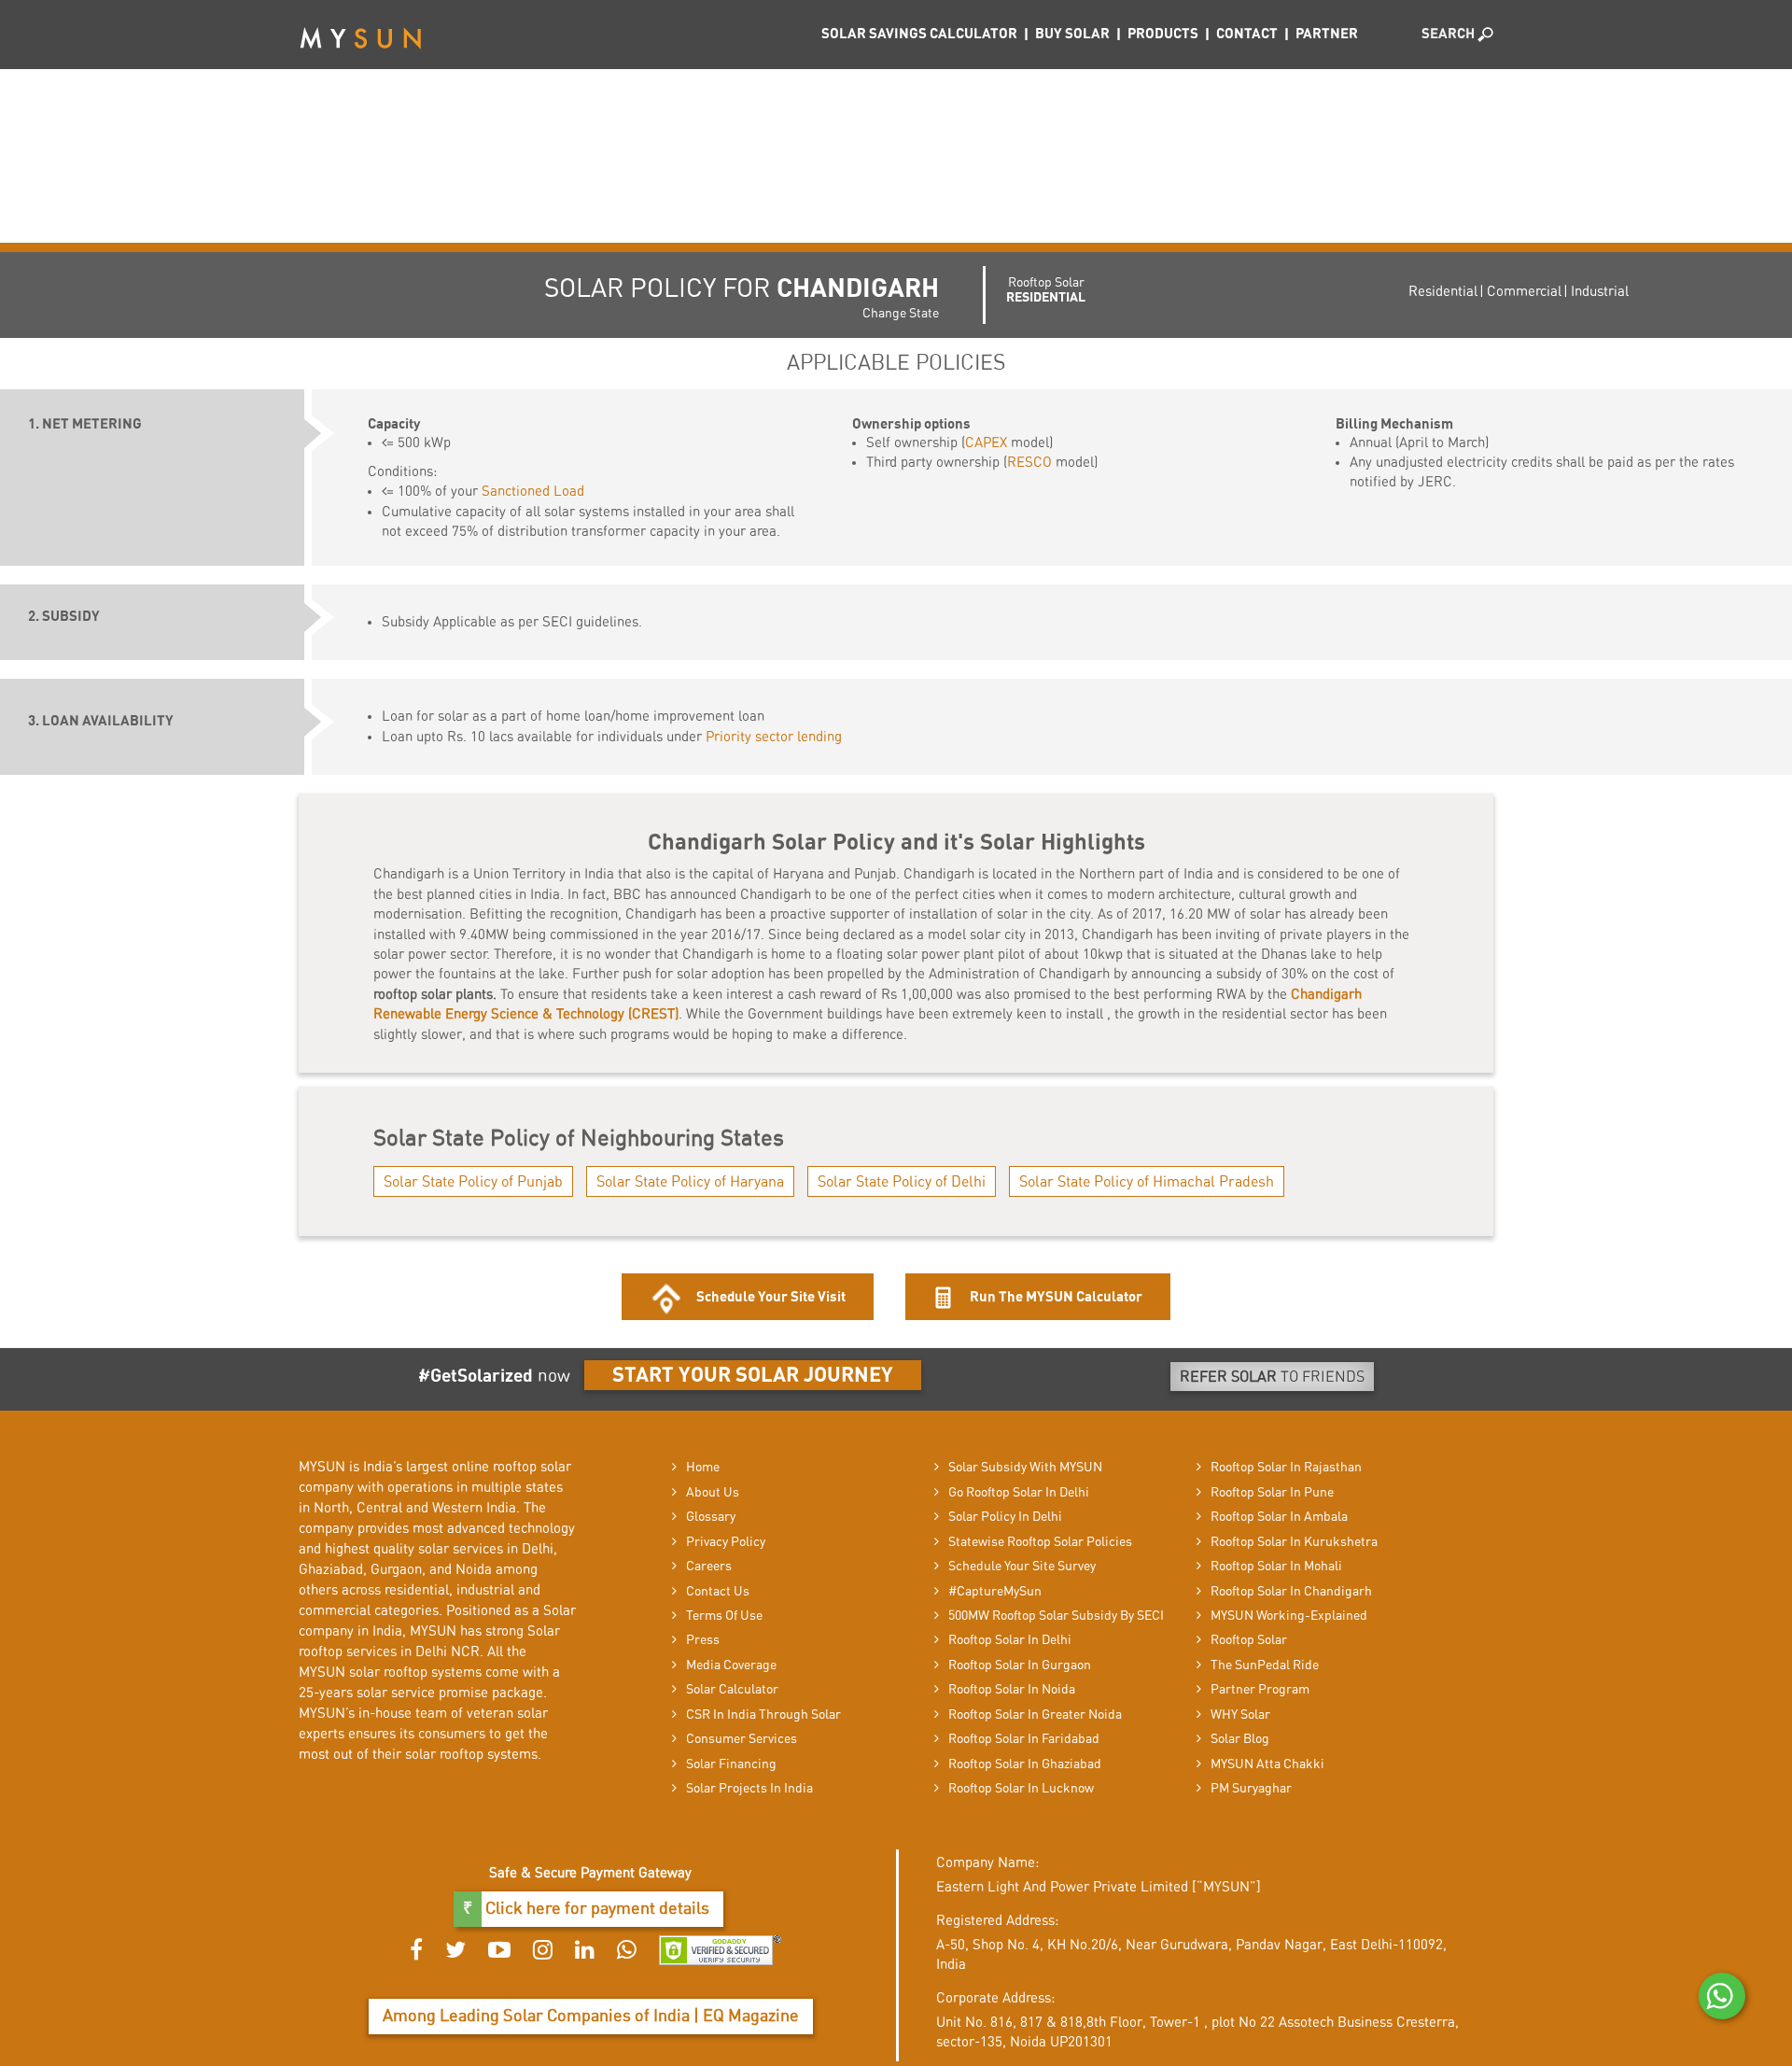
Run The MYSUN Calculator (1055, 1297)
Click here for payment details (595, 1909)
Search (1449, 34)
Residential (1443, 292)
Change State (901, 314)
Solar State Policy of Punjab (473, 1182)
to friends (1272, 1377)
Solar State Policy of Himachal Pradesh (1147, 1182)
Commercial (1524, 292)
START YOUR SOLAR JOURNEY (753, 1375)
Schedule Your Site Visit (771, 1297)
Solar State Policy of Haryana (690, 1182)
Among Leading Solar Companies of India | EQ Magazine (591, 2017)
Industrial (1600, 292)
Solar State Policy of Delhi (902, 1182)
